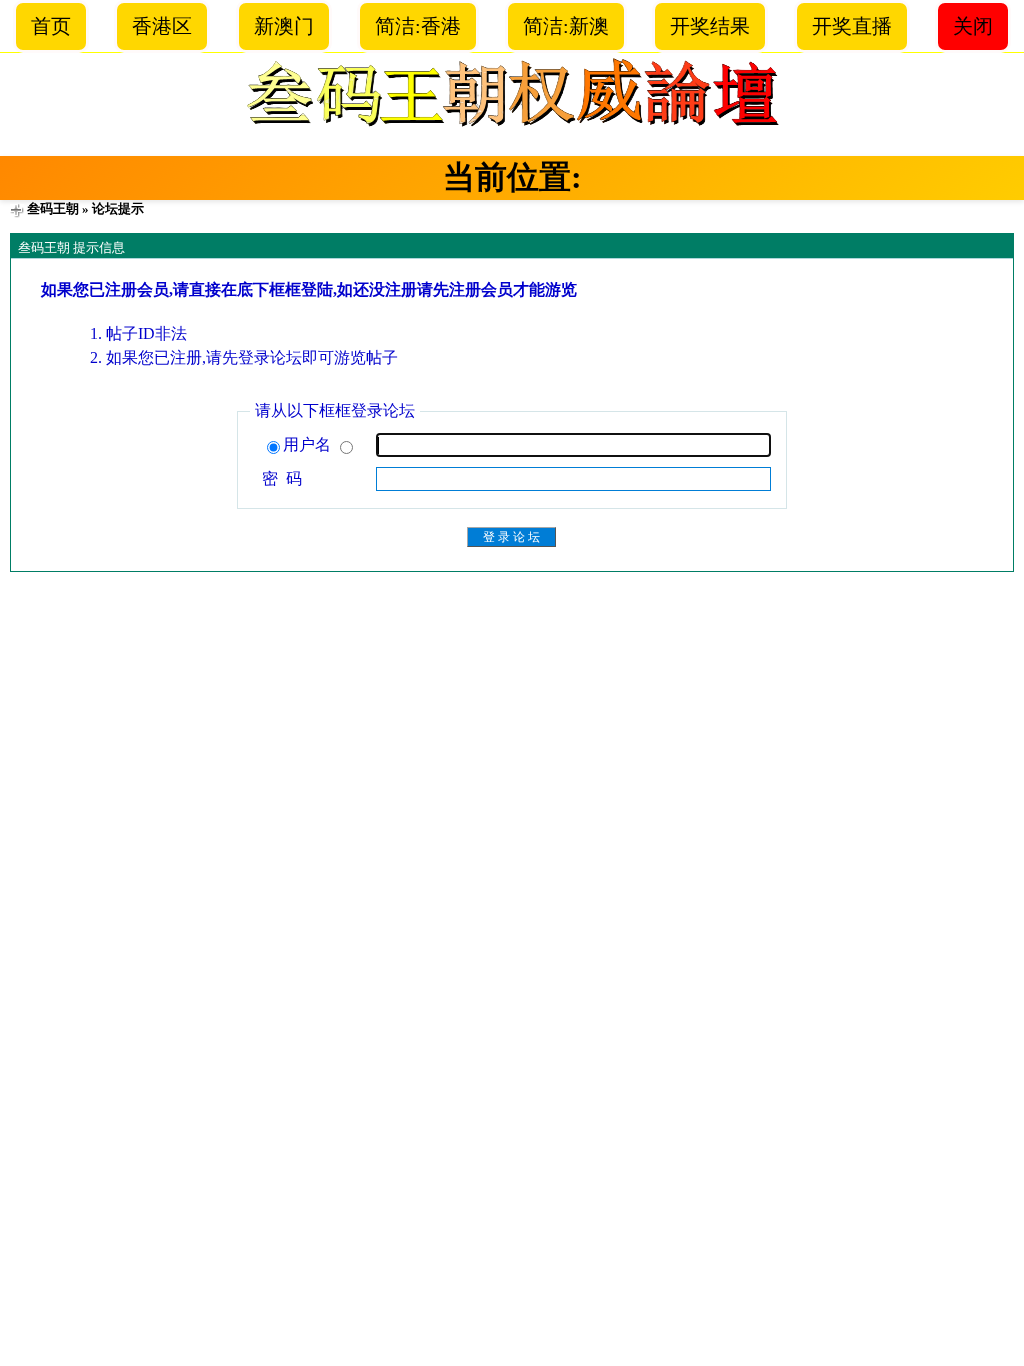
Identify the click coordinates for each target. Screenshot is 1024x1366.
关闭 (973, 26)
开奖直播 (852, 26)
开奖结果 (710, 26)
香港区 (162, 26)
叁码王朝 (53, 208)
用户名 (309, 444)
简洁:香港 (418, 26)
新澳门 (284, 26)
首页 (51, 26)
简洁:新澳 (566, 26)
